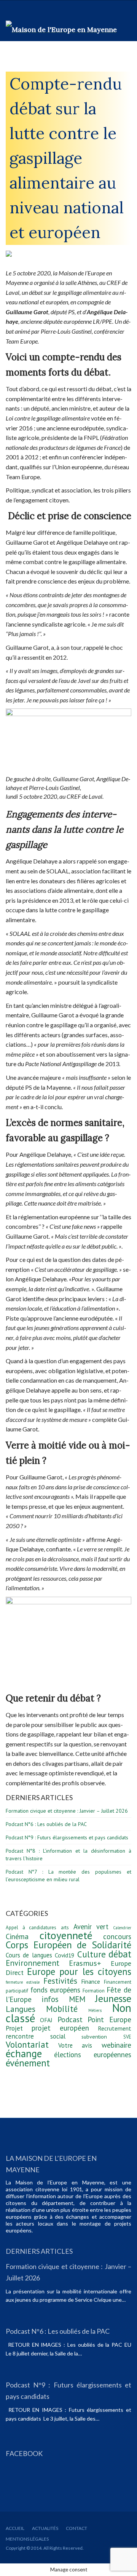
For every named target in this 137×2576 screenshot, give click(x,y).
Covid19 (65, 1955)
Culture (92, 1954)
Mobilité (62, 2009)
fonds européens (56, 1990)
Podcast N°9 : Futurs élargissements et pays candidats (67, 1837)
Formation (94, 1991)
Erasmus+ (85, 1963)
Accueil (15, 2528)
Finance (91, 1981)
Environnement (33, 1963)
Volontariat (27, 2044)
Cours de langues (29, 1955)
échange (24, 2053)
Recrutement (115, 2028)
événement (28, 2063)
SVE (127, 2037)
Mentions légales (27, 2539)
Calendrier (122, 1928)
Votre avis (75, 2045)
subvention (94, 2036)
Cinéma (17, 1936)
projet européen (60, 2028)
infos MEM (63, 1999)
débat (120, 1954)
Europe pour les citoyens (79, 1972)
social (58, 2036)
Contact (76, 2528)
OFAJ (46, 2020)
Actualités (45, 2528)
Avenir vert (91, 1927)
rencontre (20, 2036)
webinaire (116, 2045)
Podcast (70, 2020)
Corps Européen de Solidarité (68, 1945)
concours (117, 1936)
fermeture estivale (23, 1982)
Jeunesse (113, 1998)
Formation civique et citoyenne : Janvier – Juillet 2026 (67, 1811)
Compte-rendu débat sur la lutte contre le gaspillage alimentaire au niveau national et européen (67, 158)
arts (65, 1928)
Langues (21, 2009)
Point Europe (109, 2020)
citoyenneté (66, 1935)
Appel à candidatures (31, 1928)
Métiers (95, 2010)
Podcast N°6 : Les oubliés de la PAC (46, 1824)
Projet (14, 2028)
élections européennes (93, 2055)
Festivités (60, 1981)
